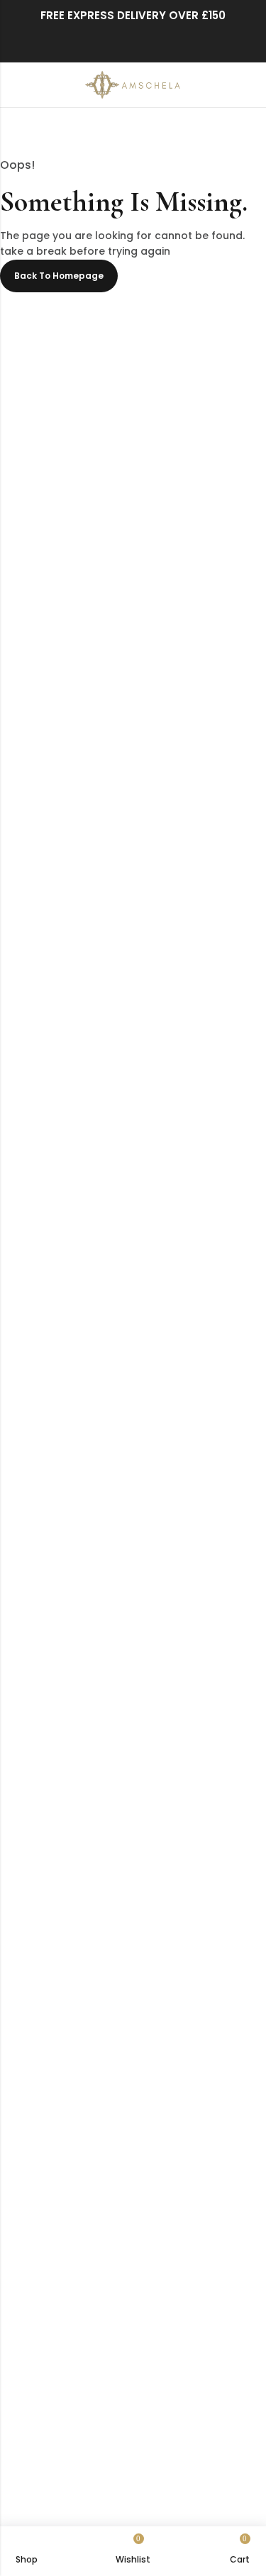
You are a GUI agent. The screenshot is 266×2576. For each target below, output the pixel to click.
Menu (16, 85)
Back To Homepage (59, 276)
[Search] (223, 85)
